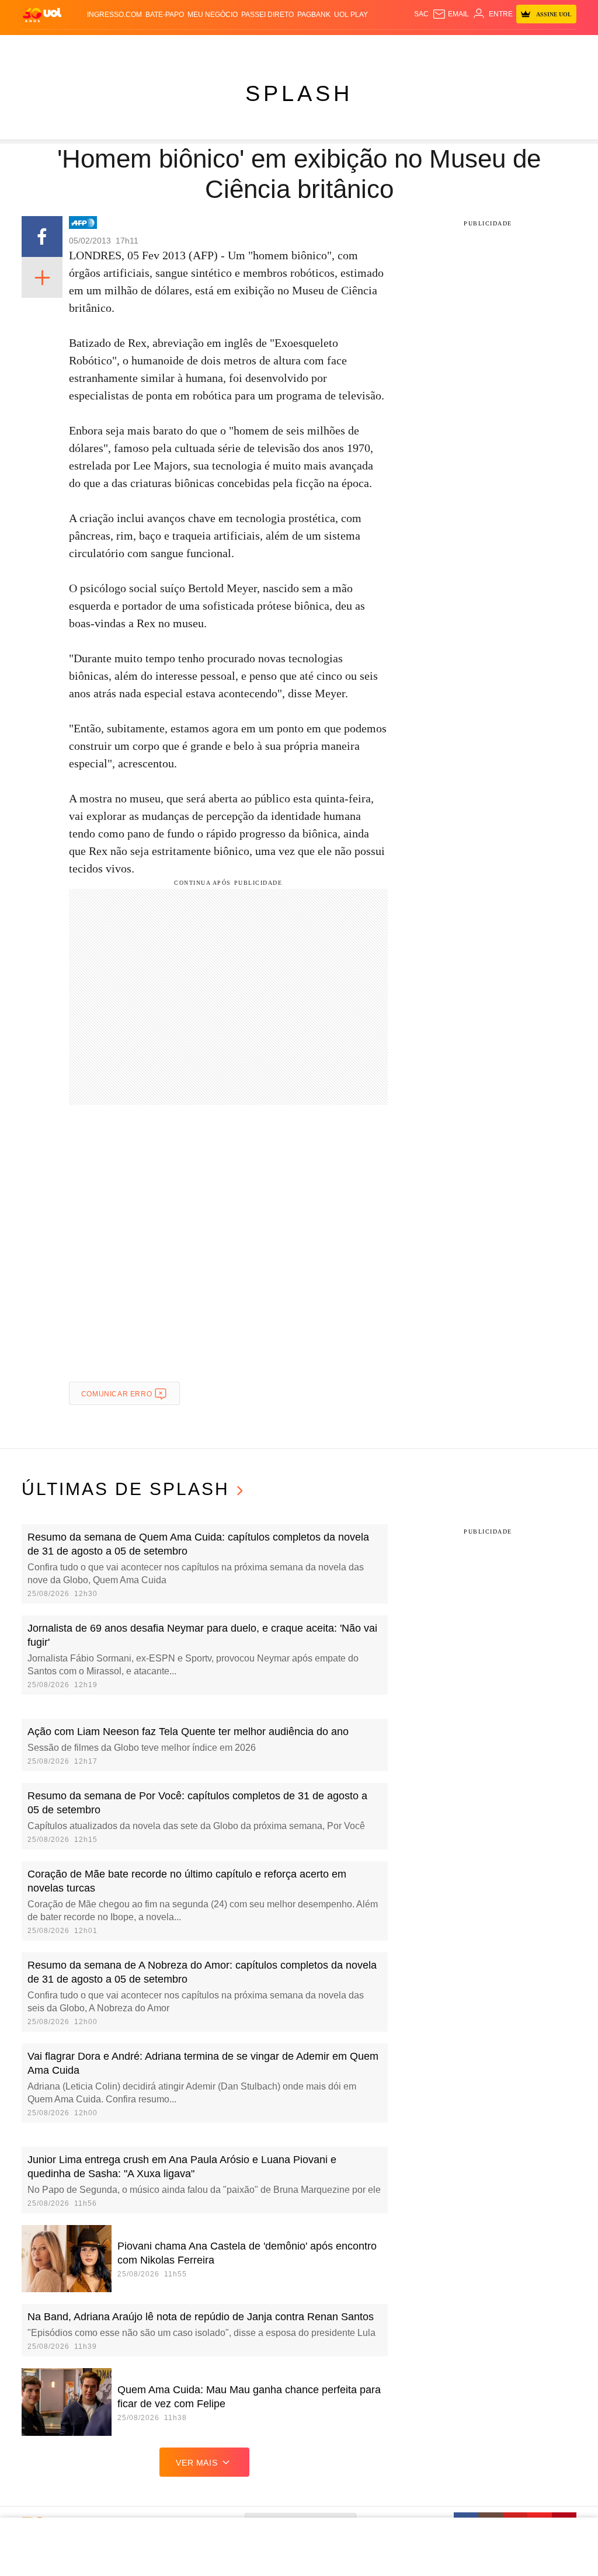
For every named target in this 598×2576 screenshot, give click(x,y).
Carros (201, 47)
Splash (326, 47)
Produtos (41, 47)
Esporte (296, 47)
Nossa (495, 47)
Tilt (414, 47)
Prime (532, 47)
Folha (267, 47)
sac (421, 14)
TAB (514, 47)
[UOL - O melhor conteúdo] (42, 14)
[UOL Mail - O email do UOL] (451, 14)
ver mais (197, 2463)
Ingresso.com (114, 15)
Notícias (137, 47)
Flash (73, 47)
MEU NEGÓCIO (213, 15)
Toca (553, 47)
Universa (358, 47)
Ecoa (431, 47)
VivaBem (391, 47)
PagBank (314, 15)
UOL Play (351, 15)
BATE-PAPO (165, 15)
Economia (236, 47)
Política (170, 47)
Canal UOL (462, 47)
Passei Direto (267, 15)
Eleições (102, 47)
